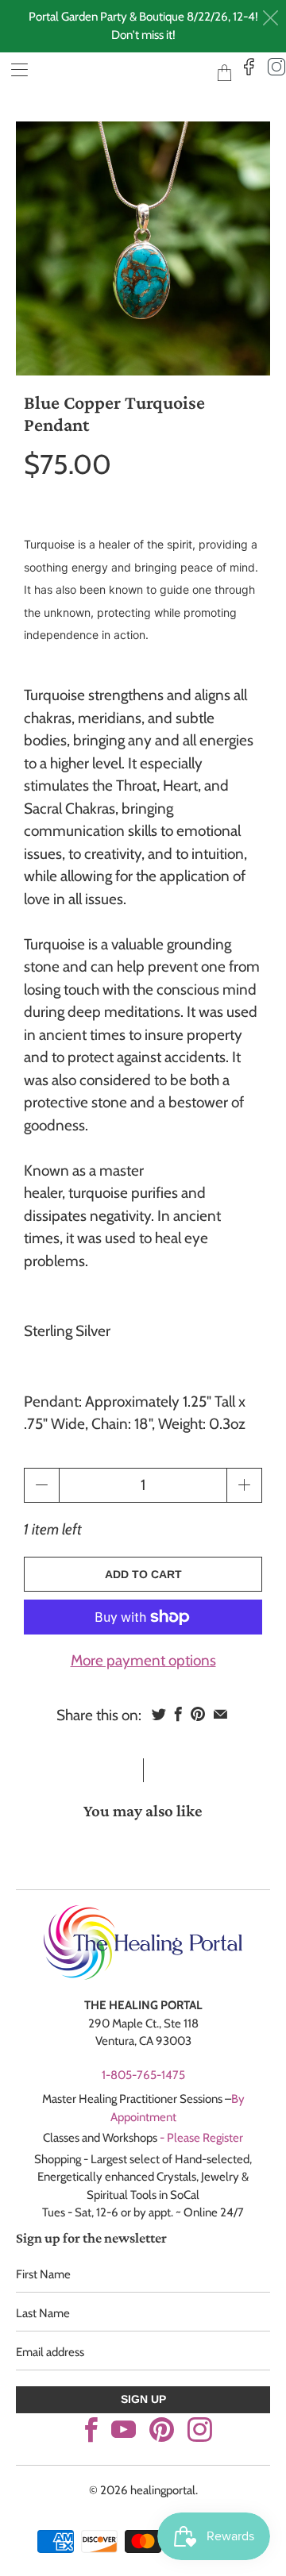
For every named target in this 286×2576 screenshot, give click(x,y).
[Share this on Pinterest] (198, 1714)
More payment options (143, 1660)
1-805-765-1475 (143, 2075)
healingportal (119, 72)
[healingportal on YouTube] (124, 2430)
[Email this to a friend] (220, 1714)
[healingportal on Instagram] (200, 2430)
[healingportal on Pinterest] (162, 2430)
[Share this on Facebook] (178, 1714)
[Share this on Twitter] (159, 1714)
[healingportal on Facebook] (91, 2430)
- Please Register (201, 2138)
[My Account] (14, 69)
